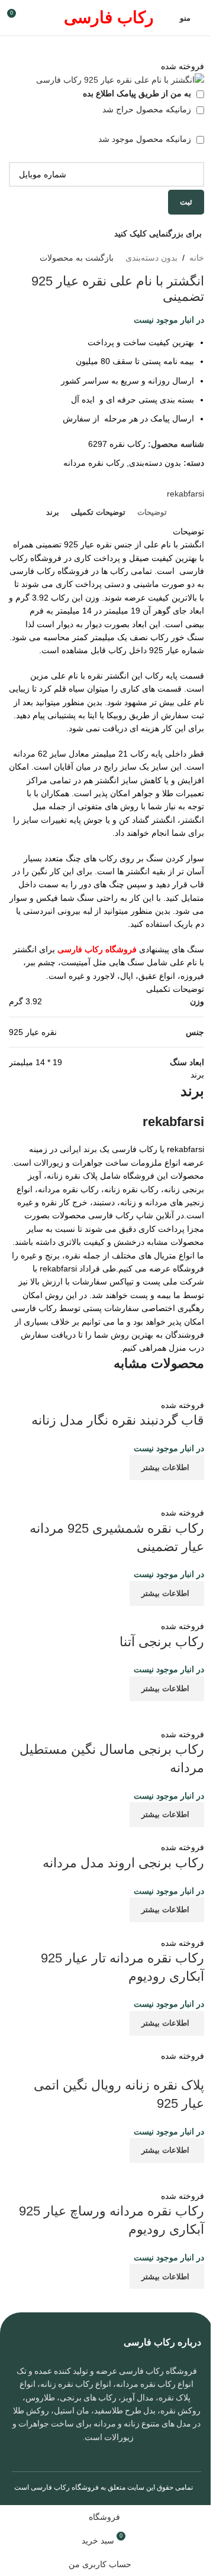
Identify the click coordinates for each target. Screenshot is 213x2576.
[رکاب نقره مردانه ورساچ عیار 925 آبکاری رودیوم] (106, 2175)
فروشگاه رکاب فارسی (65, 2487)
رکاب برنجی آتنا (162, 1642)
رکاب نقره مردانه (94, 463)
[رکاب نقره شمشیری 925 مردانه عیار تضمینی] (106, 1493)
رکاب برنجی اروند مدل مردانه (123, 1863)
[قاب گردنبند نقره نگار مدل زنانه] (121, 1391)
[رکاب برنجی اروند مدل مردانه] (128, 1834)
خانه (197, 258)
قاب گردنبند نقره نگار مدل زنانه (118, 1420)
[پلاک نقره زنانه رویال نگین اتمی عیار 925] (128, 2042)
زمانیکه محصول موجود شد (146, 139)
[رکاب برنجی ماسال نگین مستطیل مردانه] (106, 1714)
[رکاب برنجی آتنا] (131, 1613)
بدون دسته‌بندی (151, 258)
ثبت (186, 202)
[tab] (152, 512)
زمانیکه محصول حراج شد (148, 109)
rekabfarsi (185, 494)
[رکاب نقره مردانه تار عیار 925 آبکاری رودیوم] (122, 1929)
